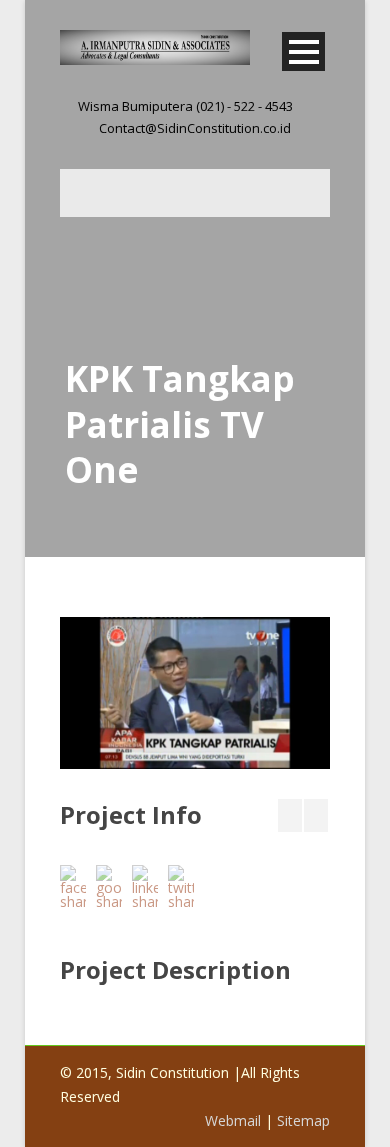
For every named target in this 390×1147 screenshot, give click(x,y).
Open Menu (303, 51)
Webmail (233, 1120)
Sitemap (303, 1120)
